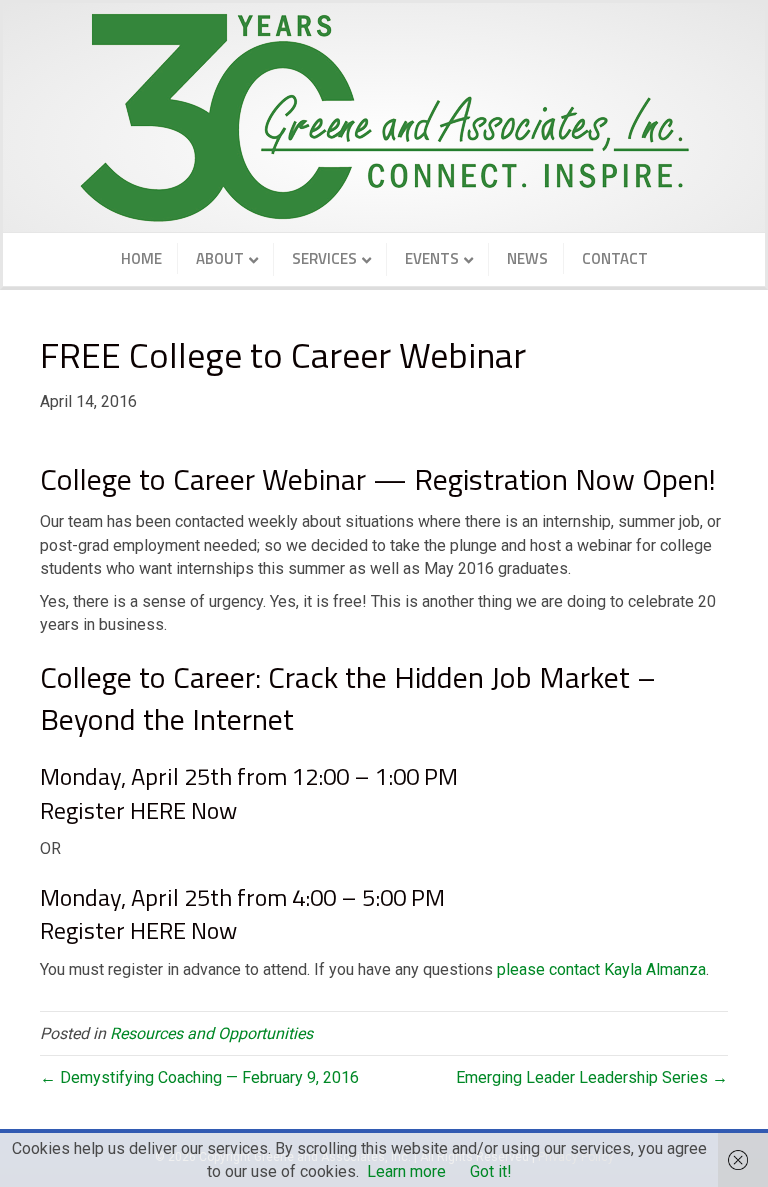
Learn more (406, 1171)
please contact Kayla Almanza (601, 969)
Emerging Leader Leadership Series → (592, 1077)
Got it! (491, 1171)
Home (141, 258)
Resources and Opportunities (211, 1033)
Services (324, 258)
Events (432, 258)
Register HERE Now (138, 810)
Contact (615, 258)
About (220, 258)
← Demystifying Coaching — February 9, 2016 (199, 1077)
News (527, 258)
